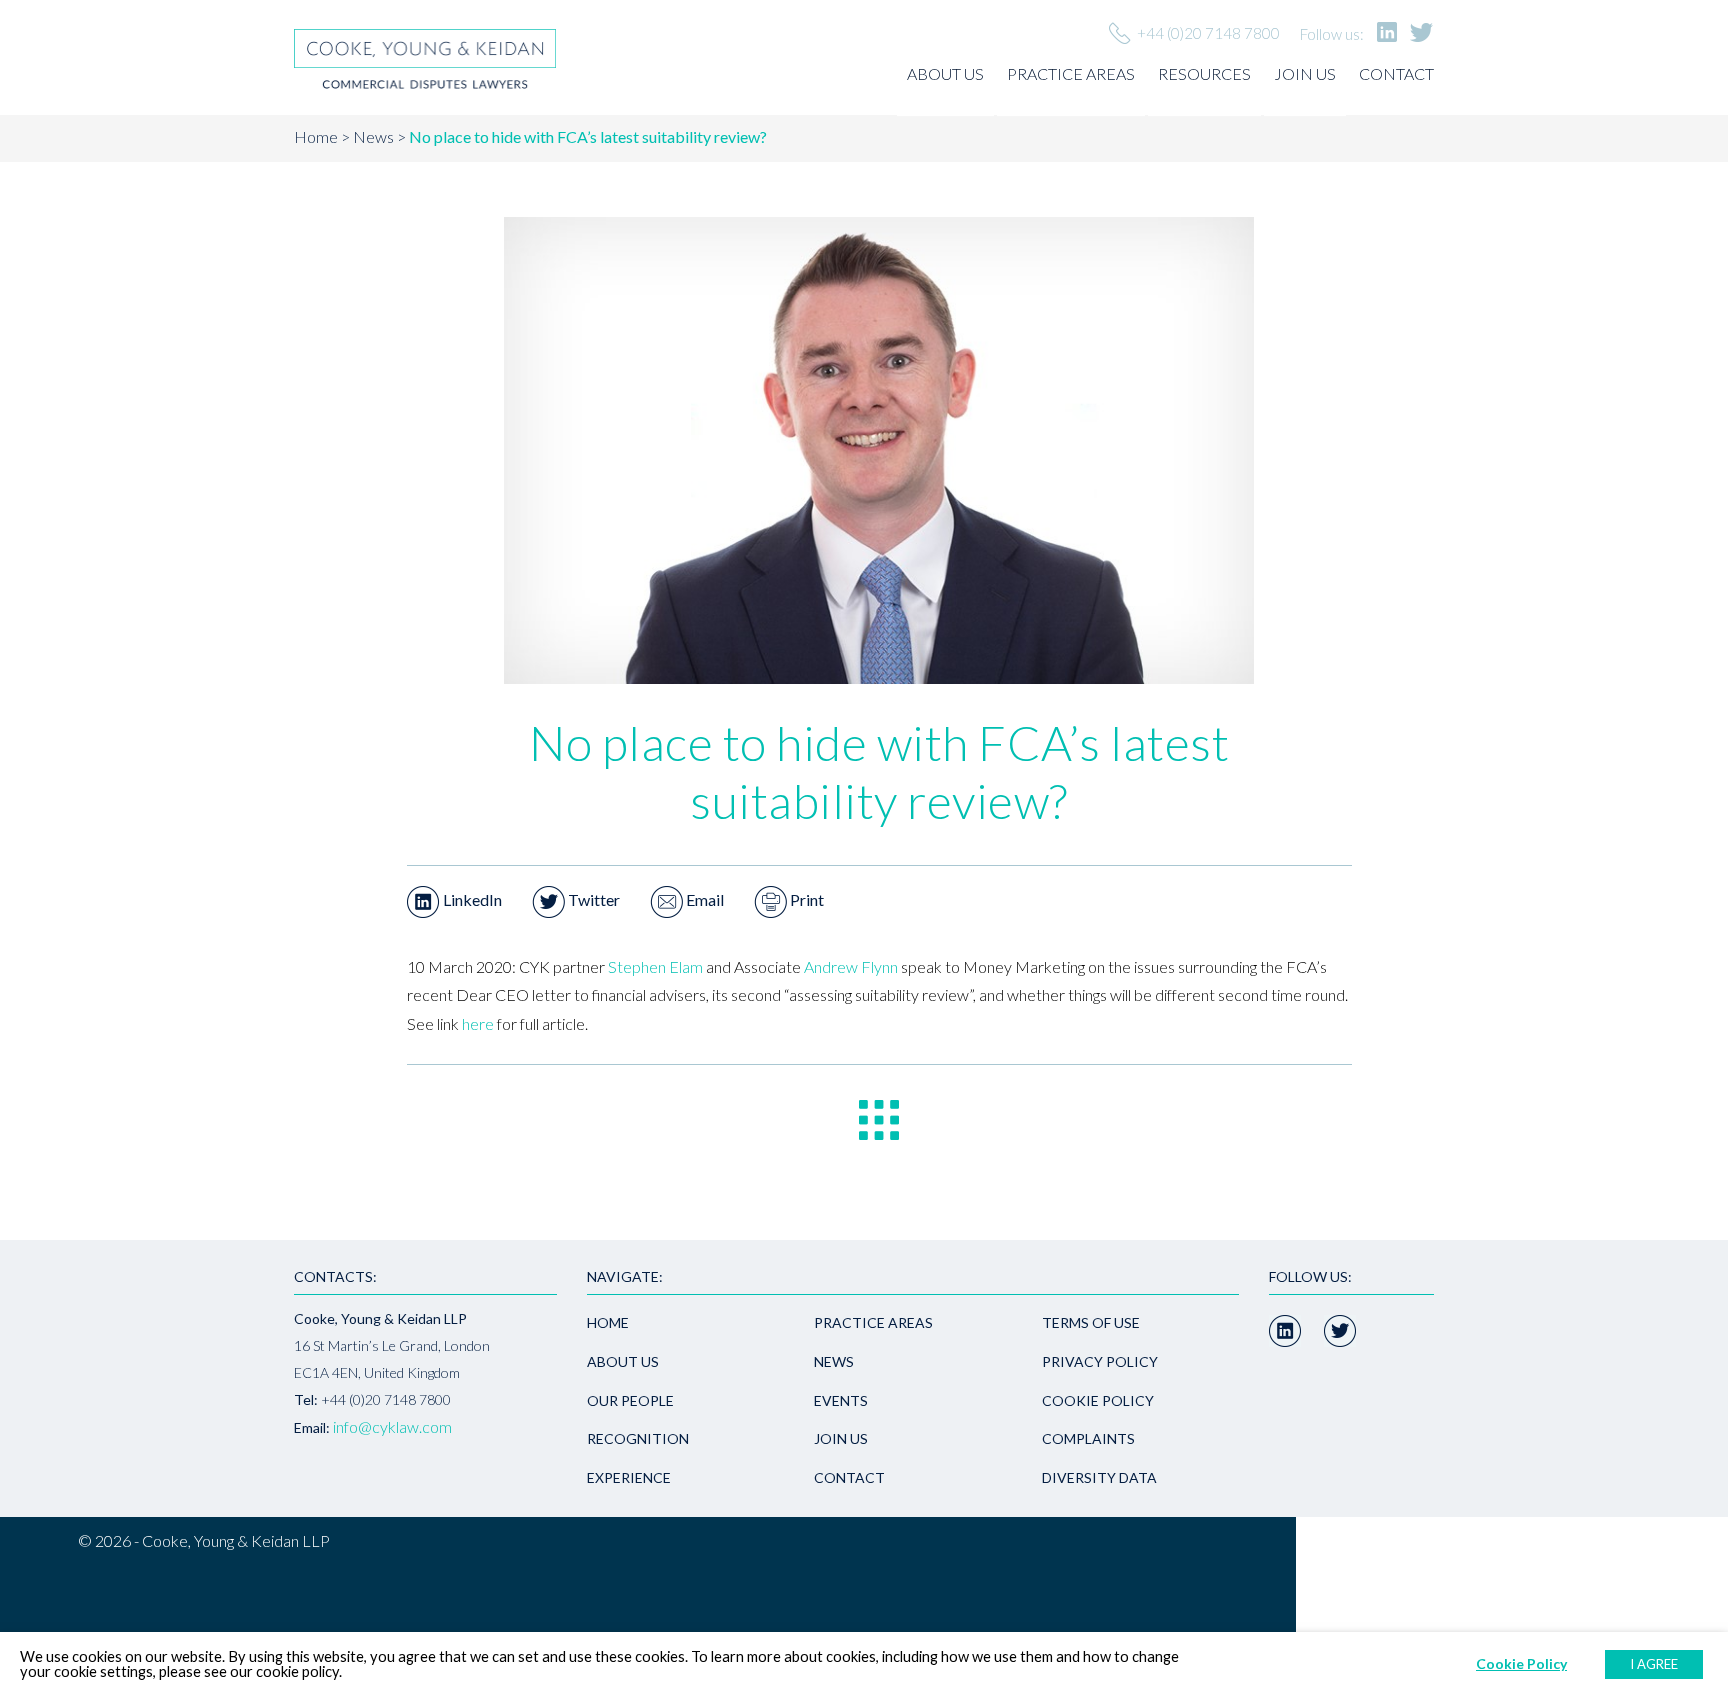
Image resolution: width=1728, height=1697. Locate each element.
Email (703, 899)
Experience (629, 1477)
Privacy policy (1100, 1361)
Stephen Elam (655, 966)
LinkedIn (471, 899)
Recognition (638, 1438)
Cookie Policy (1098, 1400)
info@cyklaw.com (392, 1426)
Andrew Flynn (851, 966)
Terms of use (1091, 1322)
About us (945, 73)
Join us (1305, 73)
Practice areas (1071, 73)
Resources (1204, 73)
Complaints (1088, 1438)
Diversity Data (1099, 1477)
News (373, 136)
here (478, 1023)
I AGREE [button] (1654, 1664)
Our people (630, 1400)
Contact (1396, 73)
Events (841, 1400)
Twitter (592, 899)
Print (805, 899)
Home (316, 136)
